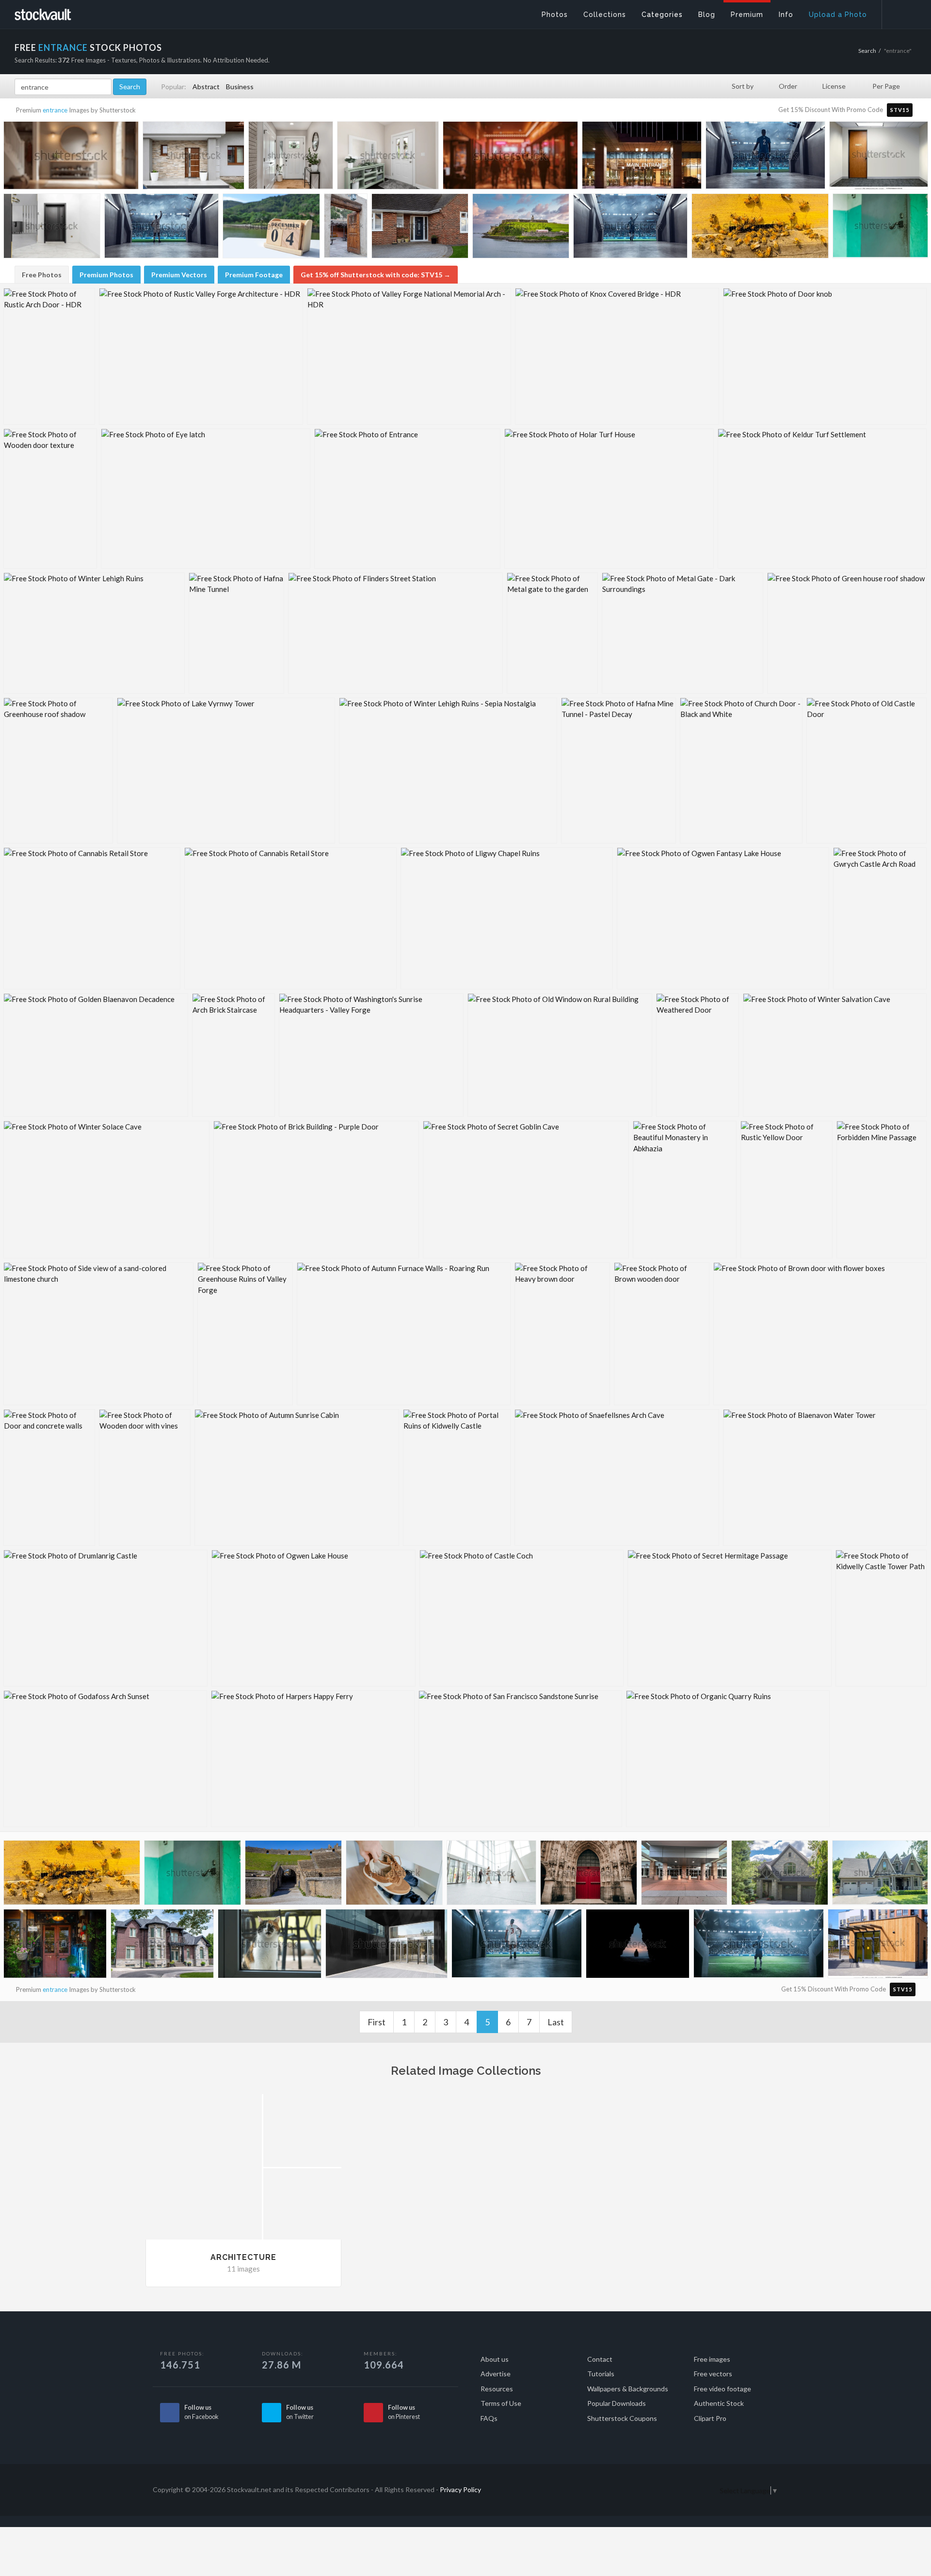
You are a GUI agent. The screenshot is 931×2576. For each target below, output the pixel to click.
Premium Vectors (179, 275)
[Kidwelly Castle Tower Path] (881, 1618)
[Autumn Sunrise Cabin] (297, 1478)
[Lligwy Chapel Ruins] (507, 918)
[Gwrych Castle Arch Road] (880, 918)
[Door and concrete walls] (49, 1478)
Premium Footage (254, 275)
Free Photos (42, 275)
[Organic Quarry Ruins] (728, 1759)
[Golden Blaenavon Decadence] (96, 1055)
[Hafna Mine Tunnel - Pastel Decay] (618, 771)
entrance (55, 110)
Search (867, 51)
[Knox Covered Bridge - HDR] (617, 356)
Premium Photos (106, 275)
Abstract (206, 87)
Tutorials (601, 2374)
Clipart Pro (710, 2418)
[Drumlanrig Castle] (105, 1618)
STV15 (900, 110)
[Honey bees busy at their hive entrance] (760, 229)
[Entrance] (407, 499)
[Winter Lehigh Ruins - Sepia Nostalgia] (448, 771)
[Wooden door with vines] (145, 1478)
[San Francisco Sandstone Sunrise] (520, 1759)
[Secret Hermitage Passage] (730, 1618)
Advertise (496, 2374)
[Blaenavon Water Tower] (825, 1478)
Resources (497, 2389)
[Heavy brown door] (562, 1334)
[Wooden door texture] (50, 499)
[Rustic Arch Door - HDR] (49, 356)
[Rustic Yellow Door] (787, 1190)
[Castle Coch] (522, 1618)
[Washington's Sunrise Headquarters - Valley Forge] (371, 1055)
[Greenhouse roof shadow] (58, 771)
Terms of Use (501, 2403)
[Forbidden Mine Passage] (882, 1190)
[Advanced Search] (900, 12)
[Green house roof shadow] (847, 633)
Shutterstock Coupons (622, 2418)
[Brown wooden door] (662, 1334)
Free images (712, 2359)
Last (556, 2022)
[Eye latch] (206, 499)
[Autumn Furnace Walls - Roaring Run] (404, 1334)
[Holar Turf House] (609, 499)
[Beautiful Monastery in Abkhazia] (685, 1190)
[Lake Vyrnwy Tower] (226, 771)
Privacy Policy (460, 2489)
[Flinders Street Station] (395, 633)
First (377, 2022)
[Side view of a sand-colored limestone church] (98, 1334)
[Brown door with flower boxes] (820, 1334)
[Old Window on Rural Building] (560, 1055)
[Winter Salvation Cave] (835, 1055)
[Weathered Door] (698, 1055)
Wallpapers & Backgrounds (628, 2389)
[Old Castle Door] (867, 771)
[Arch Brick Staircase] (233, 1055)
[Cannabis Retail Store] (92, 918)
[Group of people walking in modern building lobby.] (491, 1875)
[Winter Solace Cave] (106, 1190)
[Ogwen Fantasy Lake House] (723, 918)
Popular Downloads (617, 2403)
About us (495, 2359)
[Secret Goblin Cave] (526, 1190)
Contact (600, 2359)
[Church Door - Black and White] (741, 771)
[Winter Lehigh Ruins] (94, 633)
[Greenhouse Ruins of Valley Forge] (245, 1334)
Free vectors (713, 2374)
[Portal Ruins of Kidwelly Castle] (457, 1478)
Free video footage (722, 2389)
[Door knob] (825, 356)
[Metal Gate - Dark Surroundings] (682, 633)
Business (240, 87)
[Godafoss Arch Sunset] (105, 1759)
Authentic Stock (719, 2403)
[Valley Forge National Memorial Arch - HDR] (409, 356)
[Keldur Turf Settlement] (822, 499)
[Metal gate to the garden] (552, 633)
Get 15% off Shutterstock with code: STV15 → (376, 275)
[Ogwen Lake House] (313, 1618)
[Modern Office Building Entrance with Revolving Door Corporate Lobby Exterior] (386, 1946)
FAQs (489, 2418)
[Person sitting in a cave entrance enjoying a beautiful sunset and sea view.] (638, 1946)
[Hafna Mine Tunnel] (236, 633)
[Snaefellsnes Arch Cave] (617, 1478)
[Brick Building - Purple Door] (316, 1190)
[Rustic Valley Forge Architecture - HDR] (201, 356)
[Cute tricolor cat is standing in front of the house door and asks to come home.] (270, 1946)
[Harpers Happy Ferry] (313, 1759)
